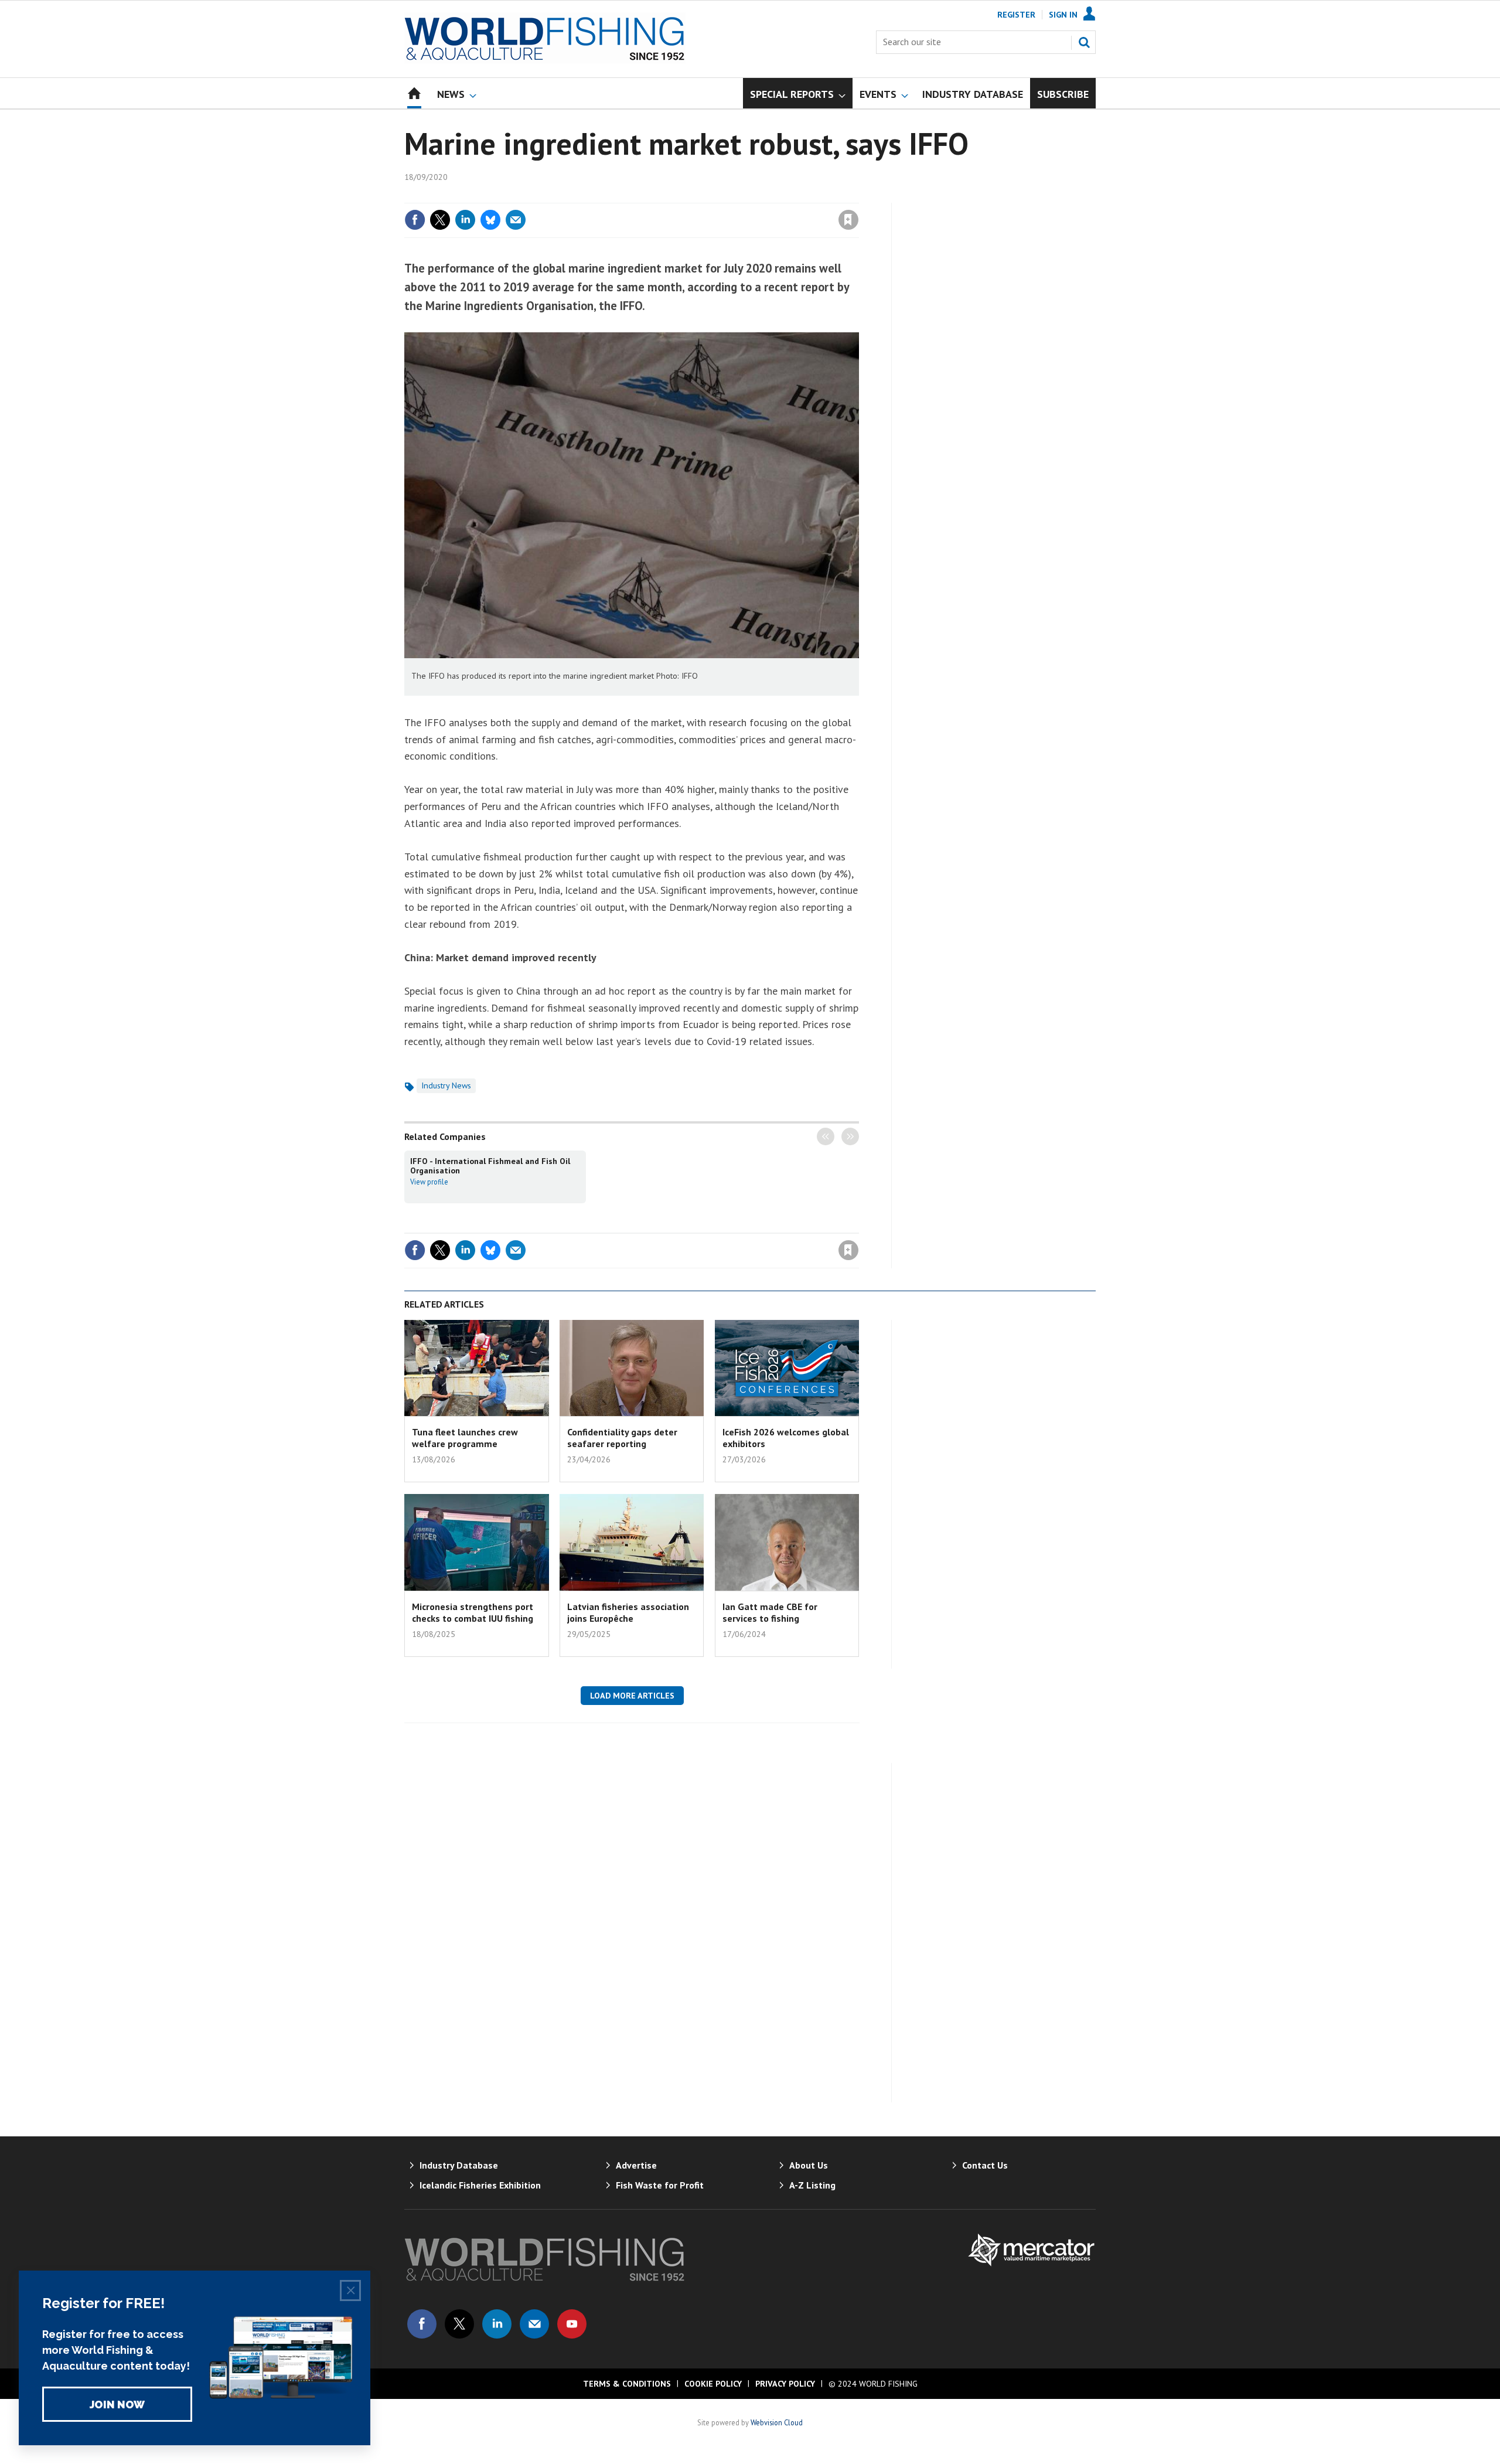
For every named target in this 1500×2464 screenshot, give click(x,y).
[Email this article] (516, 220)
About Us (809, 2165)
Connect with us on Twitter (459, 2324)
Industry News (446, 1085)
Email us (534, 2324)
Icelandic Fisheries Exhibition (480, 2185)
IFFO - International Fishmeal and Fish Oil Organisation (490, 1166)
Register (1016, 15)
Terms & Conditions (627, 2384)
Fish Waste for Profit (660, 2185)
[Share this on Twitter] (440, 220)
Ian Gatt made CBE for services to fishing (770, 1612)
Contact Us (985, 2165)
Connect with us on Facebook (422, 2324)
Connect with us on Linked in (497, 2324)
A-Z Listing (812, 2185)
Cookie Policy (713, 2384)
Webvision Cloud (777, 2422)
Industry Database (459, 2165)
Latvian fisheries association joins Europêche (628, 1612)
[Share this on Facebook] (415, 220)
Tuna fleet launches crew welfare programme (465, 1438)
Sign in (711, 196)
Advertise (636, 2165)
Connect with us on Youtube (572, 2324)
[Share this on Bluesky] (490, 220)
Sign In (1063, 15)
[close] (858, 196)
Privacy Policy (785, 2384)
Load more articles (632, 1696)
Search (1084, 42)
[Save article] (848, 220)
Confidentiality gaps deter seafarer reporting (622, 1438)
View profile (429, 1182)
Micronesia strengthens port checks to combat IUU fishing (473, 1612)
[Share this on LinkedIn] (465, 220)
